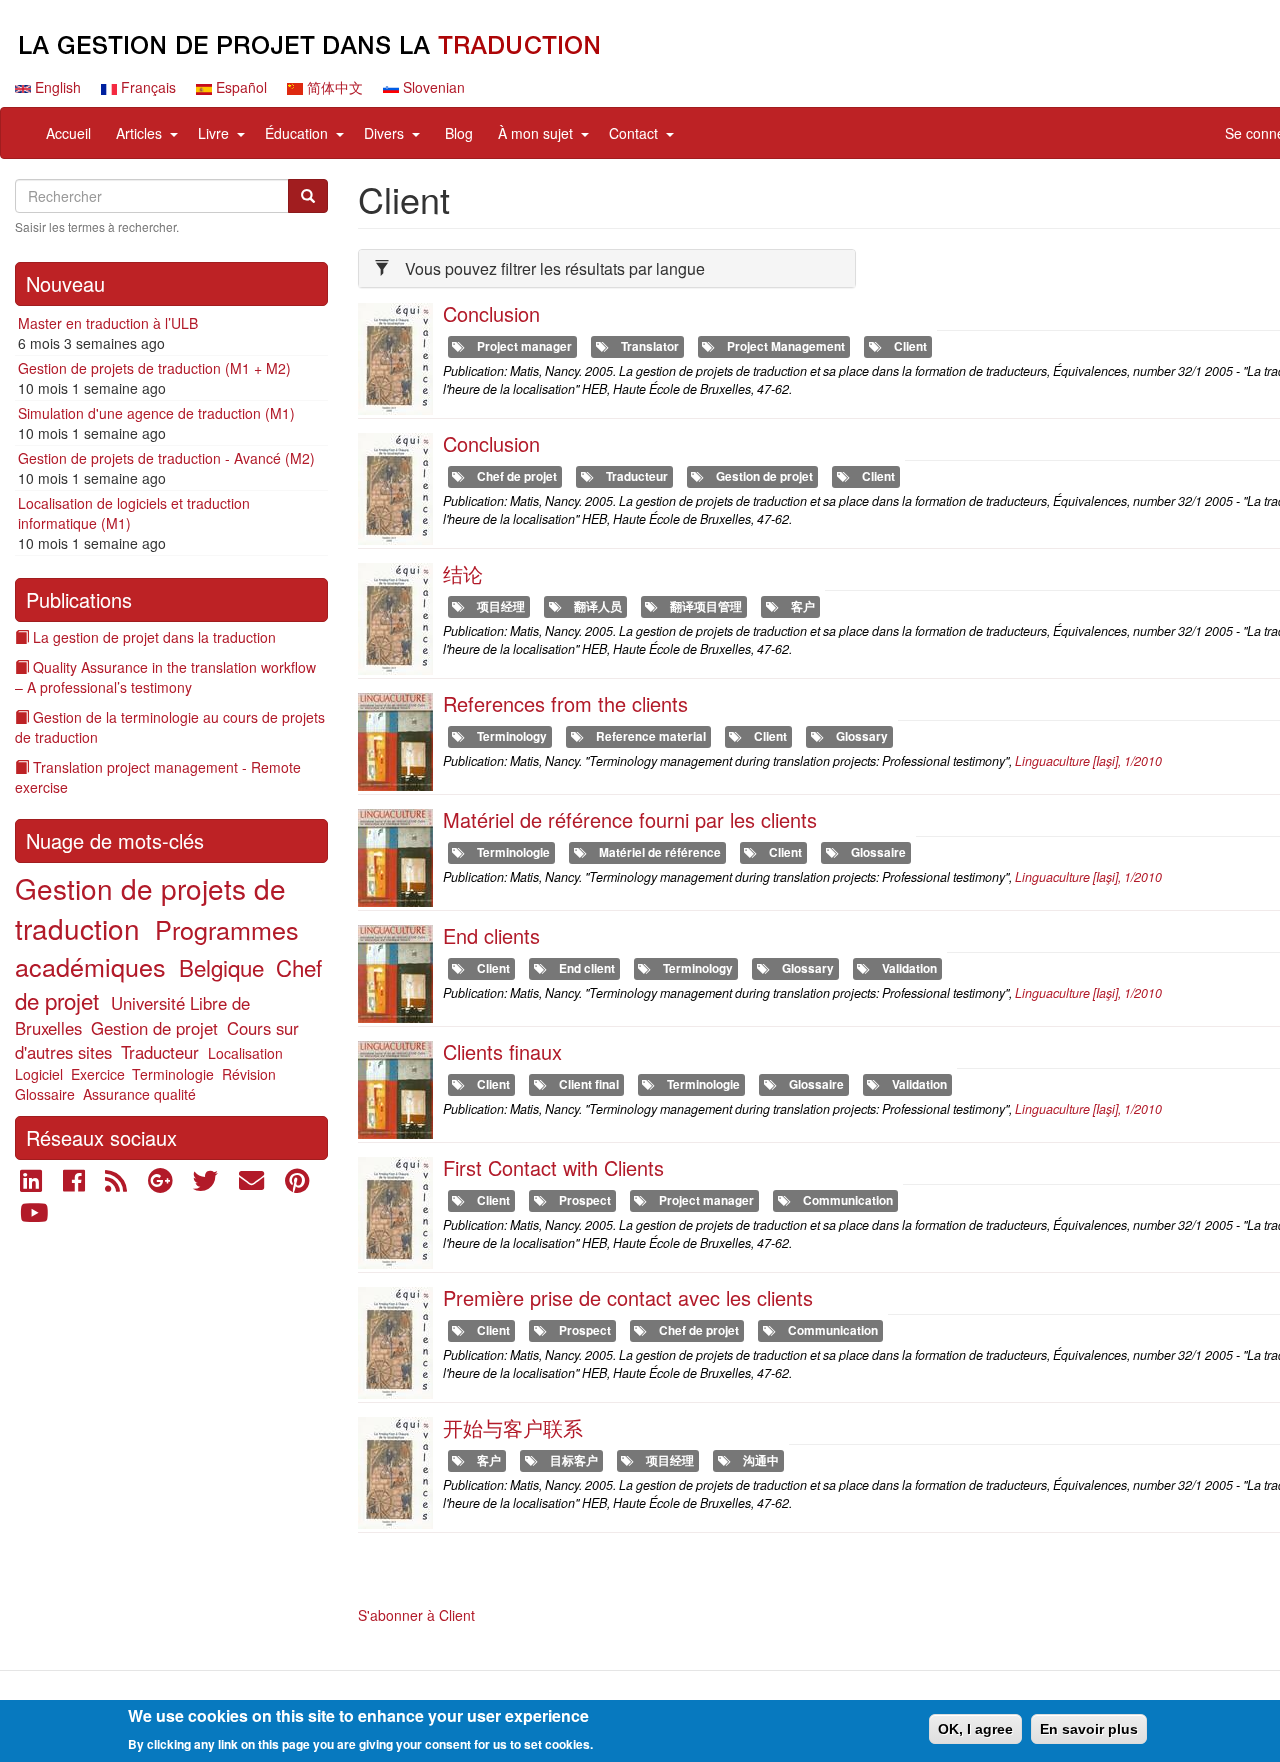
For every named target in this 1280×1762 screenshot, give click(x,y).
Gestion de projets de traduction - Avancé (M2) (166, 458)
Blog (459, 133)
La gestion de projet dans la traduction (154, 637)
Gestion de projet (154, 1028)
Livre (213, 133)
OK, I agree (975, 1729)
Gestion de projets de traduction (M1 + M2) (154, 368)
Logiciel (39, 1074)
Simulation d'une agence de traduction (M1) (156, 413)
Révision (249, 1074)
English (56, 87)
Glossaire (45, 1094)
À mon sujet (535, 133)
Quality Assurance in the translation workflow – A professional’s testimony (165, 677)
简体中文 (333, 87)
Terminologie (173, 1074)
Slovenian (432, 87)
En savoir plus (1089, 1729)
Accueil (68, 133)
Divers (384, 133)
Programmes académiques (157, 947)
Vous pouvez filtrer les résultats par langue (555, 268)
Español (239, 87)
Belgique (221, 967)
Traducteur (160, 1052)
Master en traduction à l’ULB (108, 323)
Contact (633, 133)
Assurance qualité (139, 1094)
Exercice (98, 1074)
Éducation (296, 133)
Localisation (245, 1053)
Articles (139, 133)
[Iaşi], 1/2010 (1088, 761)
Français (146, 87)
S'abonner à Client (416, 1615)
